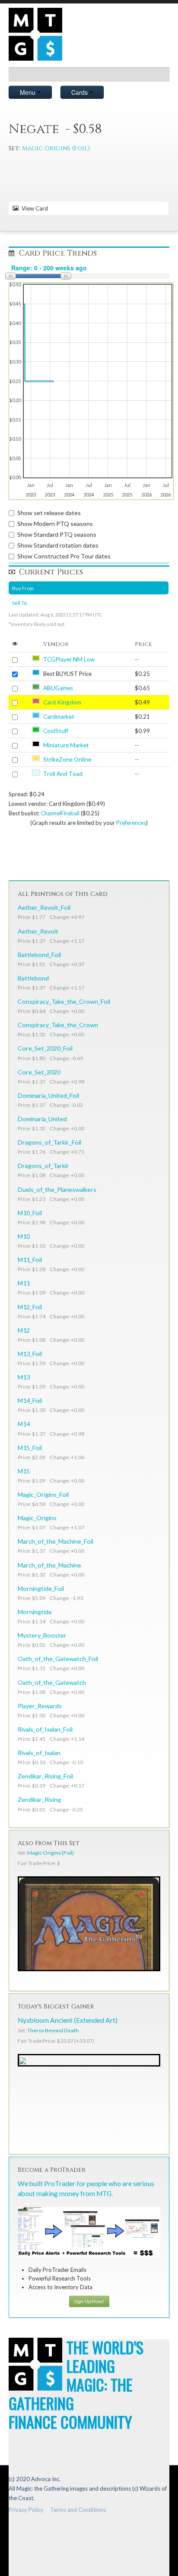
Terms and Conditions (78, 2510)
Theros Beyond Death (53, 2030)
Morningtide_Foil (41, 1588)
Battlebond (33, 978)
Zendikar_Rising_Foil (45, 1776)
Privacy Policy (26, 2510)
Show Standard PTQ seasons (57, 534)
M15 (24, 1471)
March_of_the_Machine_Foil (56, 1541)
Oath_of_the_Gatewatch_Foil (58, 1659)
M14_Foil (30, 1400)
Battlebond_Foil (39, 955)
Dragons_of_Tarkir (43, 1166)
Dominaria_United (42, 1119)
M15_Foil (30, 1448)
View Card (33, 208)
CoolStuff (56, 731)
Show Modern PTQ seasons (55, 524)
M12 (24, 1330)
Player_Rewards (40, 1706)
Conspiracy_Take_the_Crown (58, 1025)
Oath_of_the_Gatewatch (52, 1682)
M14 (24, 1424)
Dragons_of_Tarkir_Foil (49, 1142)
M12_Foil (30, 1307)
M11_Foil (30, 1260)
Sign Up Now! (89, 2301)
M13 (24, 1377)
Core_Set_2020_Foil (45, 1048)
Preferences (131, 823)
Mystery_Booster (42, 1635)
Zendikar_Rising (39, 1799)
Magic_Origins (37, 1518)
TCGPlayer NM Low (69, 659)
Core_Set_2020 (39, 1072)
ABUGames (58, 688)
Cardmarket (59, 717)
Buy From (23, 588)
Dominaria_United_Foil (48, 1095)
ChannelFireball (60, 813)
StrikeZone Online (67, 759)
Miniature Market (66, 745)
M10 (24, 1236)
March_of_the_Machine (49, 1565)
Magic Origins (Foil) (56, 148)
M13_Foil (30, 1354)
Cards (80, 92)
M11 (24, 1283)
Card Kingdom (62, 702)
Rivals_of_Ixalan (39, 1753)
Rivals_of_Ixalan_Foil (45, 1729)
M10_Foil (30, 1213)
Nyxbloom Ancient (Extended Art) (68, 2020)
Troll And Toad (63, 774)
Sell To (19, 603)
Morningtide (35, 1612)
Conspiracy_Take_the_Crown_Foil (64, 1001)
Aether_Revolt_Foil (44, 907)
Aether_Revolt (38, 931)
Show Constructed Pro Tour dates (64, 556)
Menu (29, 92)
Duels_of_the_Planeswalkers (57, 1189)
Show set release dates (49, 513)
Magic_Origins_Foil (43, 1494)
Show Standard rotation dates (58, 545)
